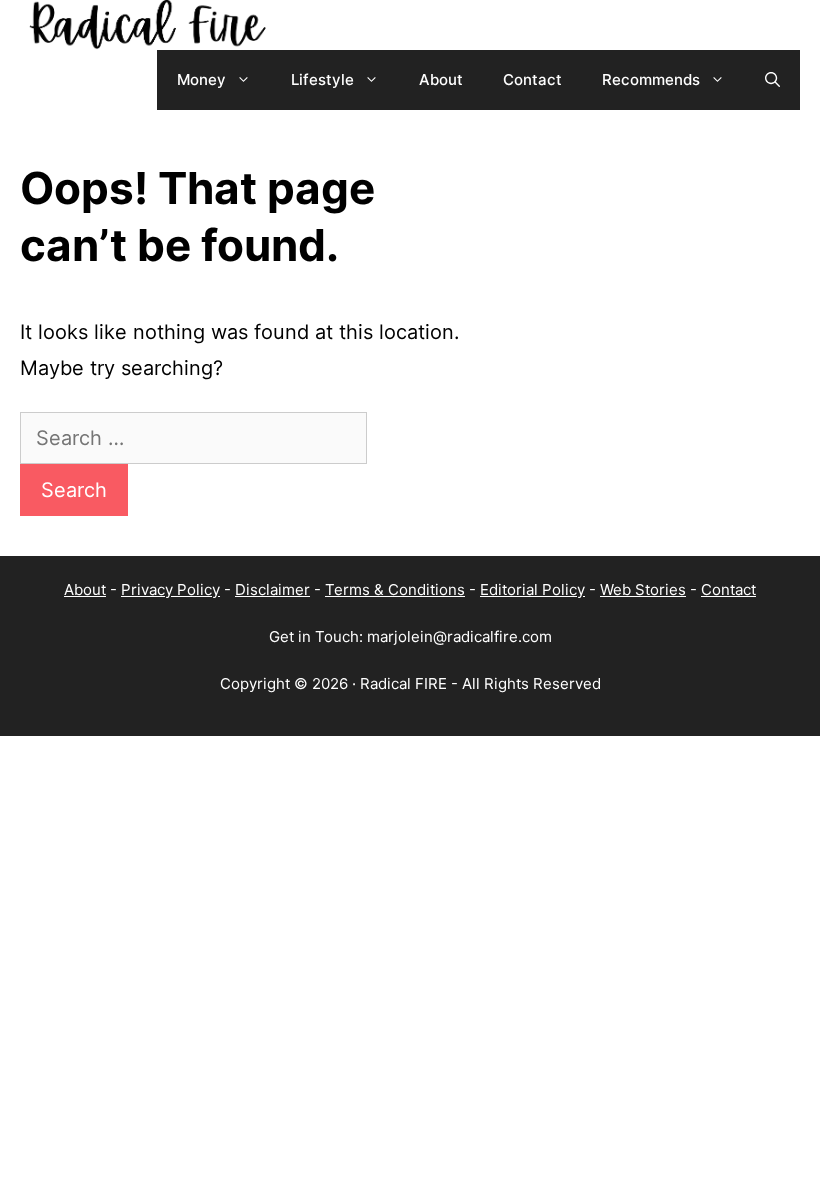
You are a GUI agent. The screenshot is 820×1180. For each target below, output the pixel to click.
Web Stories (643, 589)
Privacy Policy (170, 589)
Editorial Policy (532, 589)
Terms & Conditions (395, 589)
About (441, 79)
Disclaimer (272, 589)
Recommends (651, 79)
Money (201, 79)
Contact (532, 79)
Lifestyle (322, 79)
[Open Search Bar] (772, 80)
